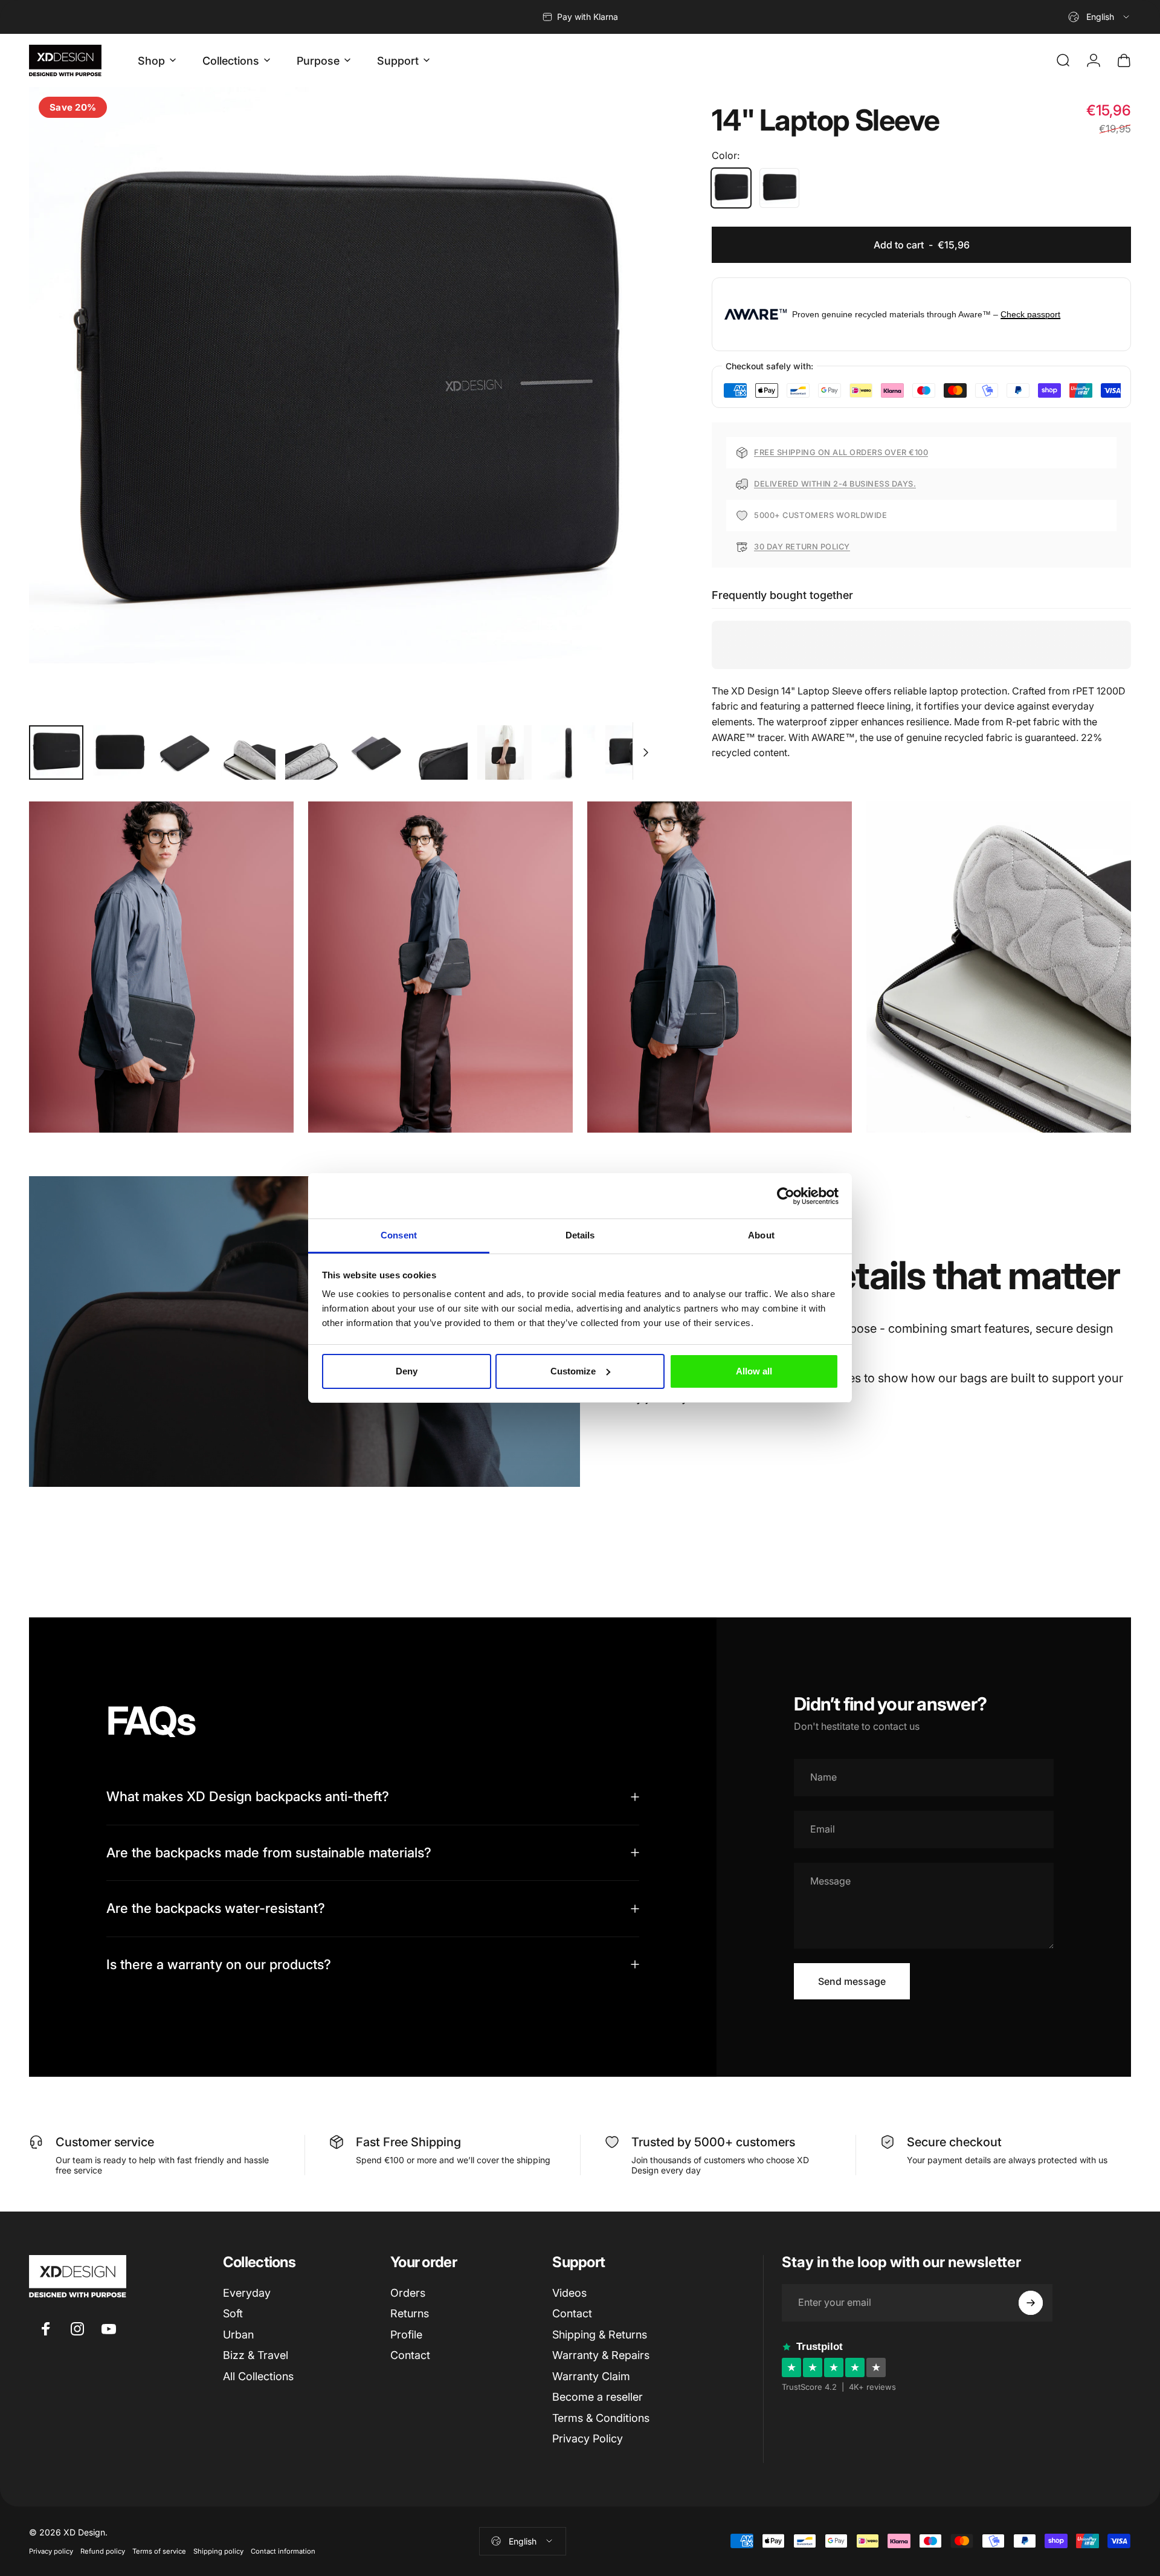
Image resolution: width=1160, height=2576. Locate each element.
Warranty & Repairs (601, 2355)
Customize (573, 1371)
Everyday (247, 2293)
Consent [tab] (399, 1235)
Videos (569, 2293)
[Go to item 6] (376, 752)
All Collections (258, 2376)
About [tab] (761, 1235)
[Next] (626, 430)
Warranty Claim (591, 2376)
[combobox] (1100, 17)
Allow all (754, 1371)
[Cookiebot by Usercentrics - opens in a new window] (786, 1196)
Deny (407, 1371)
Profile (406, 2335)
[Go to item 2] (120, 752)
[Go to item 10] (633, 752)
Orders (408, 2293)
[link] (161, 967)
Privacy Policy (588, 2438)
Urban (238, 2335)
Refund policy (103, 2551)
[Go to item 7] (440, 752)
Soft (233, 2313)
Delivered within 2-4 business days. (835, 484)
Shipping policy (218, 2551)
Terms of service (159, 2551)
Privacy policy (51, 2551)
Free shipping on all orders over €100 (841, 452)
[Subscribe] (1031, 2303)
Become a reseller (598, 2397)
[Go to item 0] (56, 752)
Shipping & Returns (600, 2335)
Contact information (283, 2551)
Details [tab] (580, 1235)
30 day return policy (802, 547)
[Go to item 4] (248, 752)
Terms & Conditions (601, 2418)
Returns (410, 2313)
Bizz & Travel (256, 2355)
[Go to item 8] (504, 752)
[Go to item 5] (312, 752)
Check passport (1030, 314)
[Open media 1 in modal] (343, 401)
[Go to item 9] (569, 752)
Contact (410, 2355)
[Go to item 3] (184, 752)
